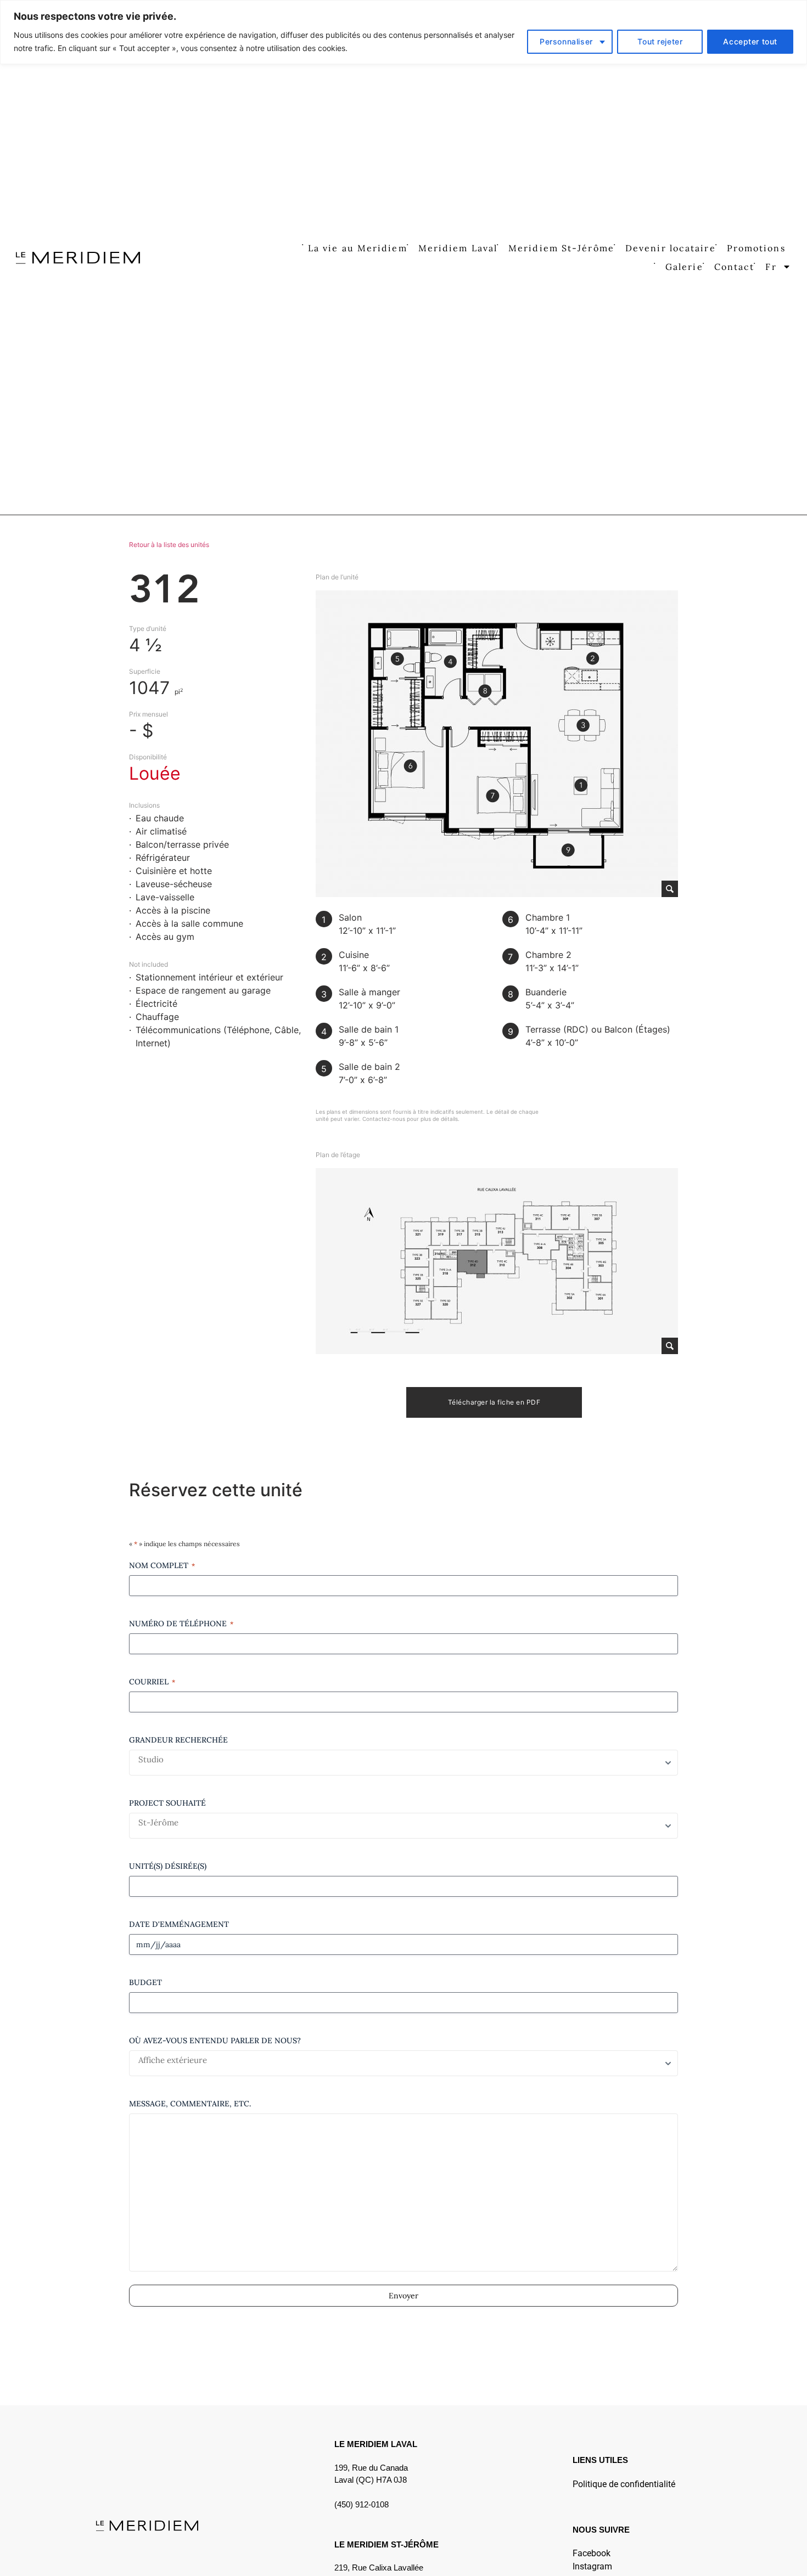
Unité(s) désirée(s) (168, 1866)
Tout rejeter (660, 41)
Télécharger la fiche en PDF (494, 1402)
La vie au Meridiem (358, 248)
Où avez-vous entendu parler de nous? (215, 2040)
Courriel (152, 1682)
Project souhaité (167, 1803)
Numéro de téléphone (181, 1624)
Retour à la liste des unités (169, 545)
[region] (403, 32)
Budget (145, 1982)
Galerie (684, 267)
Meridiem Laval (458, 248)
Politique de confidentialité (624, 2484)
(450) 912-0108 (362, 2504)
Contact (735, 267)
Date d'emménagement (179, 1924)
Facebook (592, 2553)
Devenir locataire (671, 248)
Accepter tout (750, 41)
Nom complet (162, 1565)
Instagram (592, 2566)
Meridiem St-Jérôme (561, 248)
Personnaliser (566, 41)
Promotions (756, 248)
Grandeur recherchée (178, 1740)
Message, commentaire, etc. (190, 2104)
